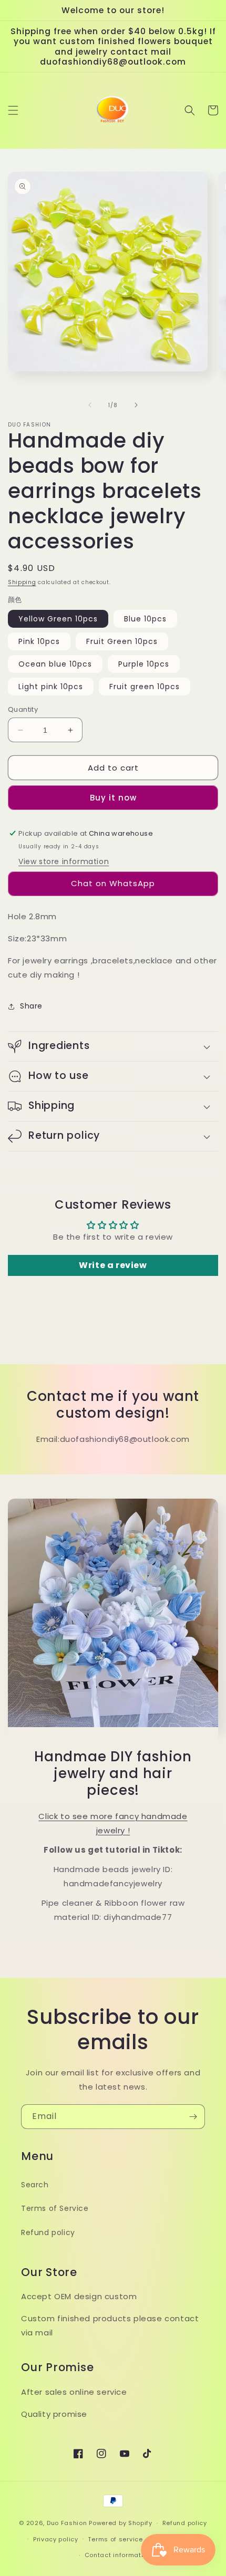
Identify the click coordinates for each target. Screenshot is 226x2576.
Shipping (22, 582)
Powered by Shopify (121, 2523)
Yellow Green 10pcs (58, 619)
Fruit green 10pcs (145, 687)
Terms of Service (55, 2208)
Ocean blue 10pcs (55, 664)
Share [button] (31, 1006)
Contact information (118, 2555)
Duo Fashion (67, 2523)
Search (35, 2185)
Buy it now (113, 798)
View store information (64, 861)
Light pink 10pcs (51, 687)
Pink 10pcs (39, 641)
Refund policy (48, 2232)
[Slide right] (136, 405)
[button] (13, 110)
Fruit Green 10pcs (122, 641)
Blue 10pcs (145, 619)
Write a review (113, 1265)
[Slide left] (90, 405)
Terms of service (115, 2539)
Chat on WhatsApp (113, 883)
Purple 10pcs (144, 664)
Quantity (23, 709)
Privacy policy (56, 2539)
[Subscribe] (193, 2117)
